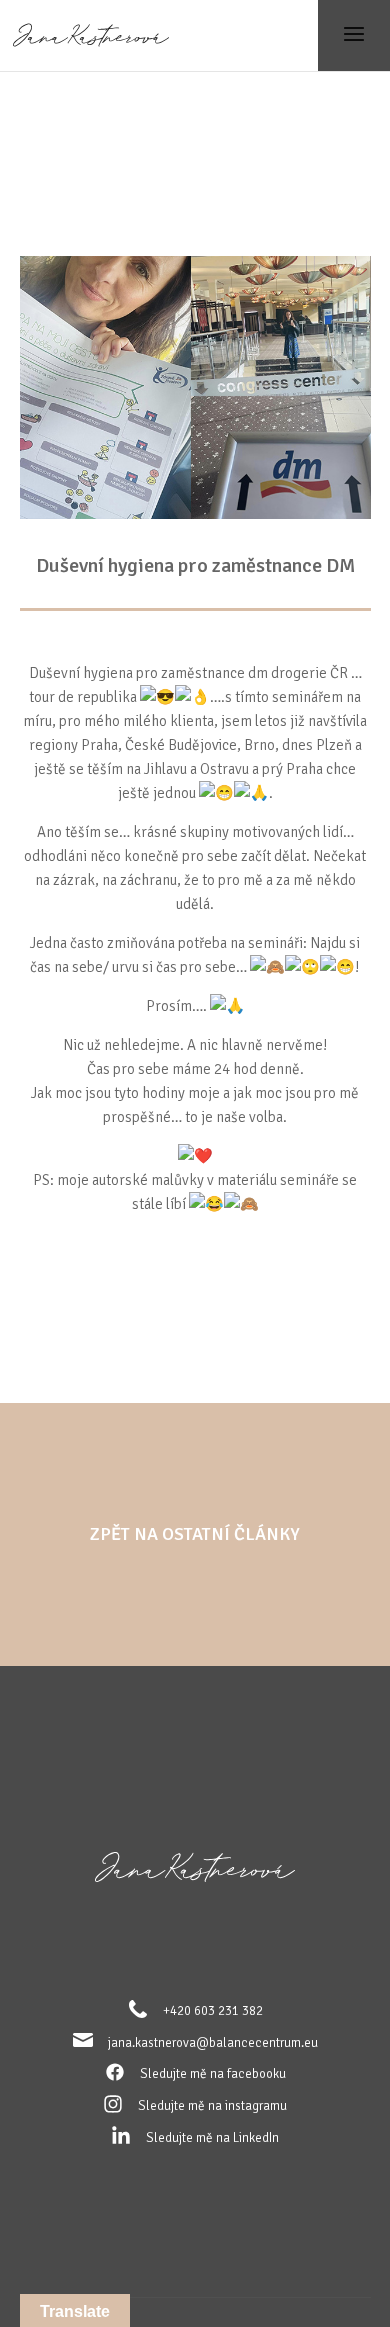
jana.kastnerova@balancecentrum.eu (213, 2043)
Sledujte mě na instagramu (212, 2106)
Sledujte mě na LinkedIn (212, 2138)
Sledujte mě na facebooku (213, 2074)
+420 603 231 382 (213, 2011)
